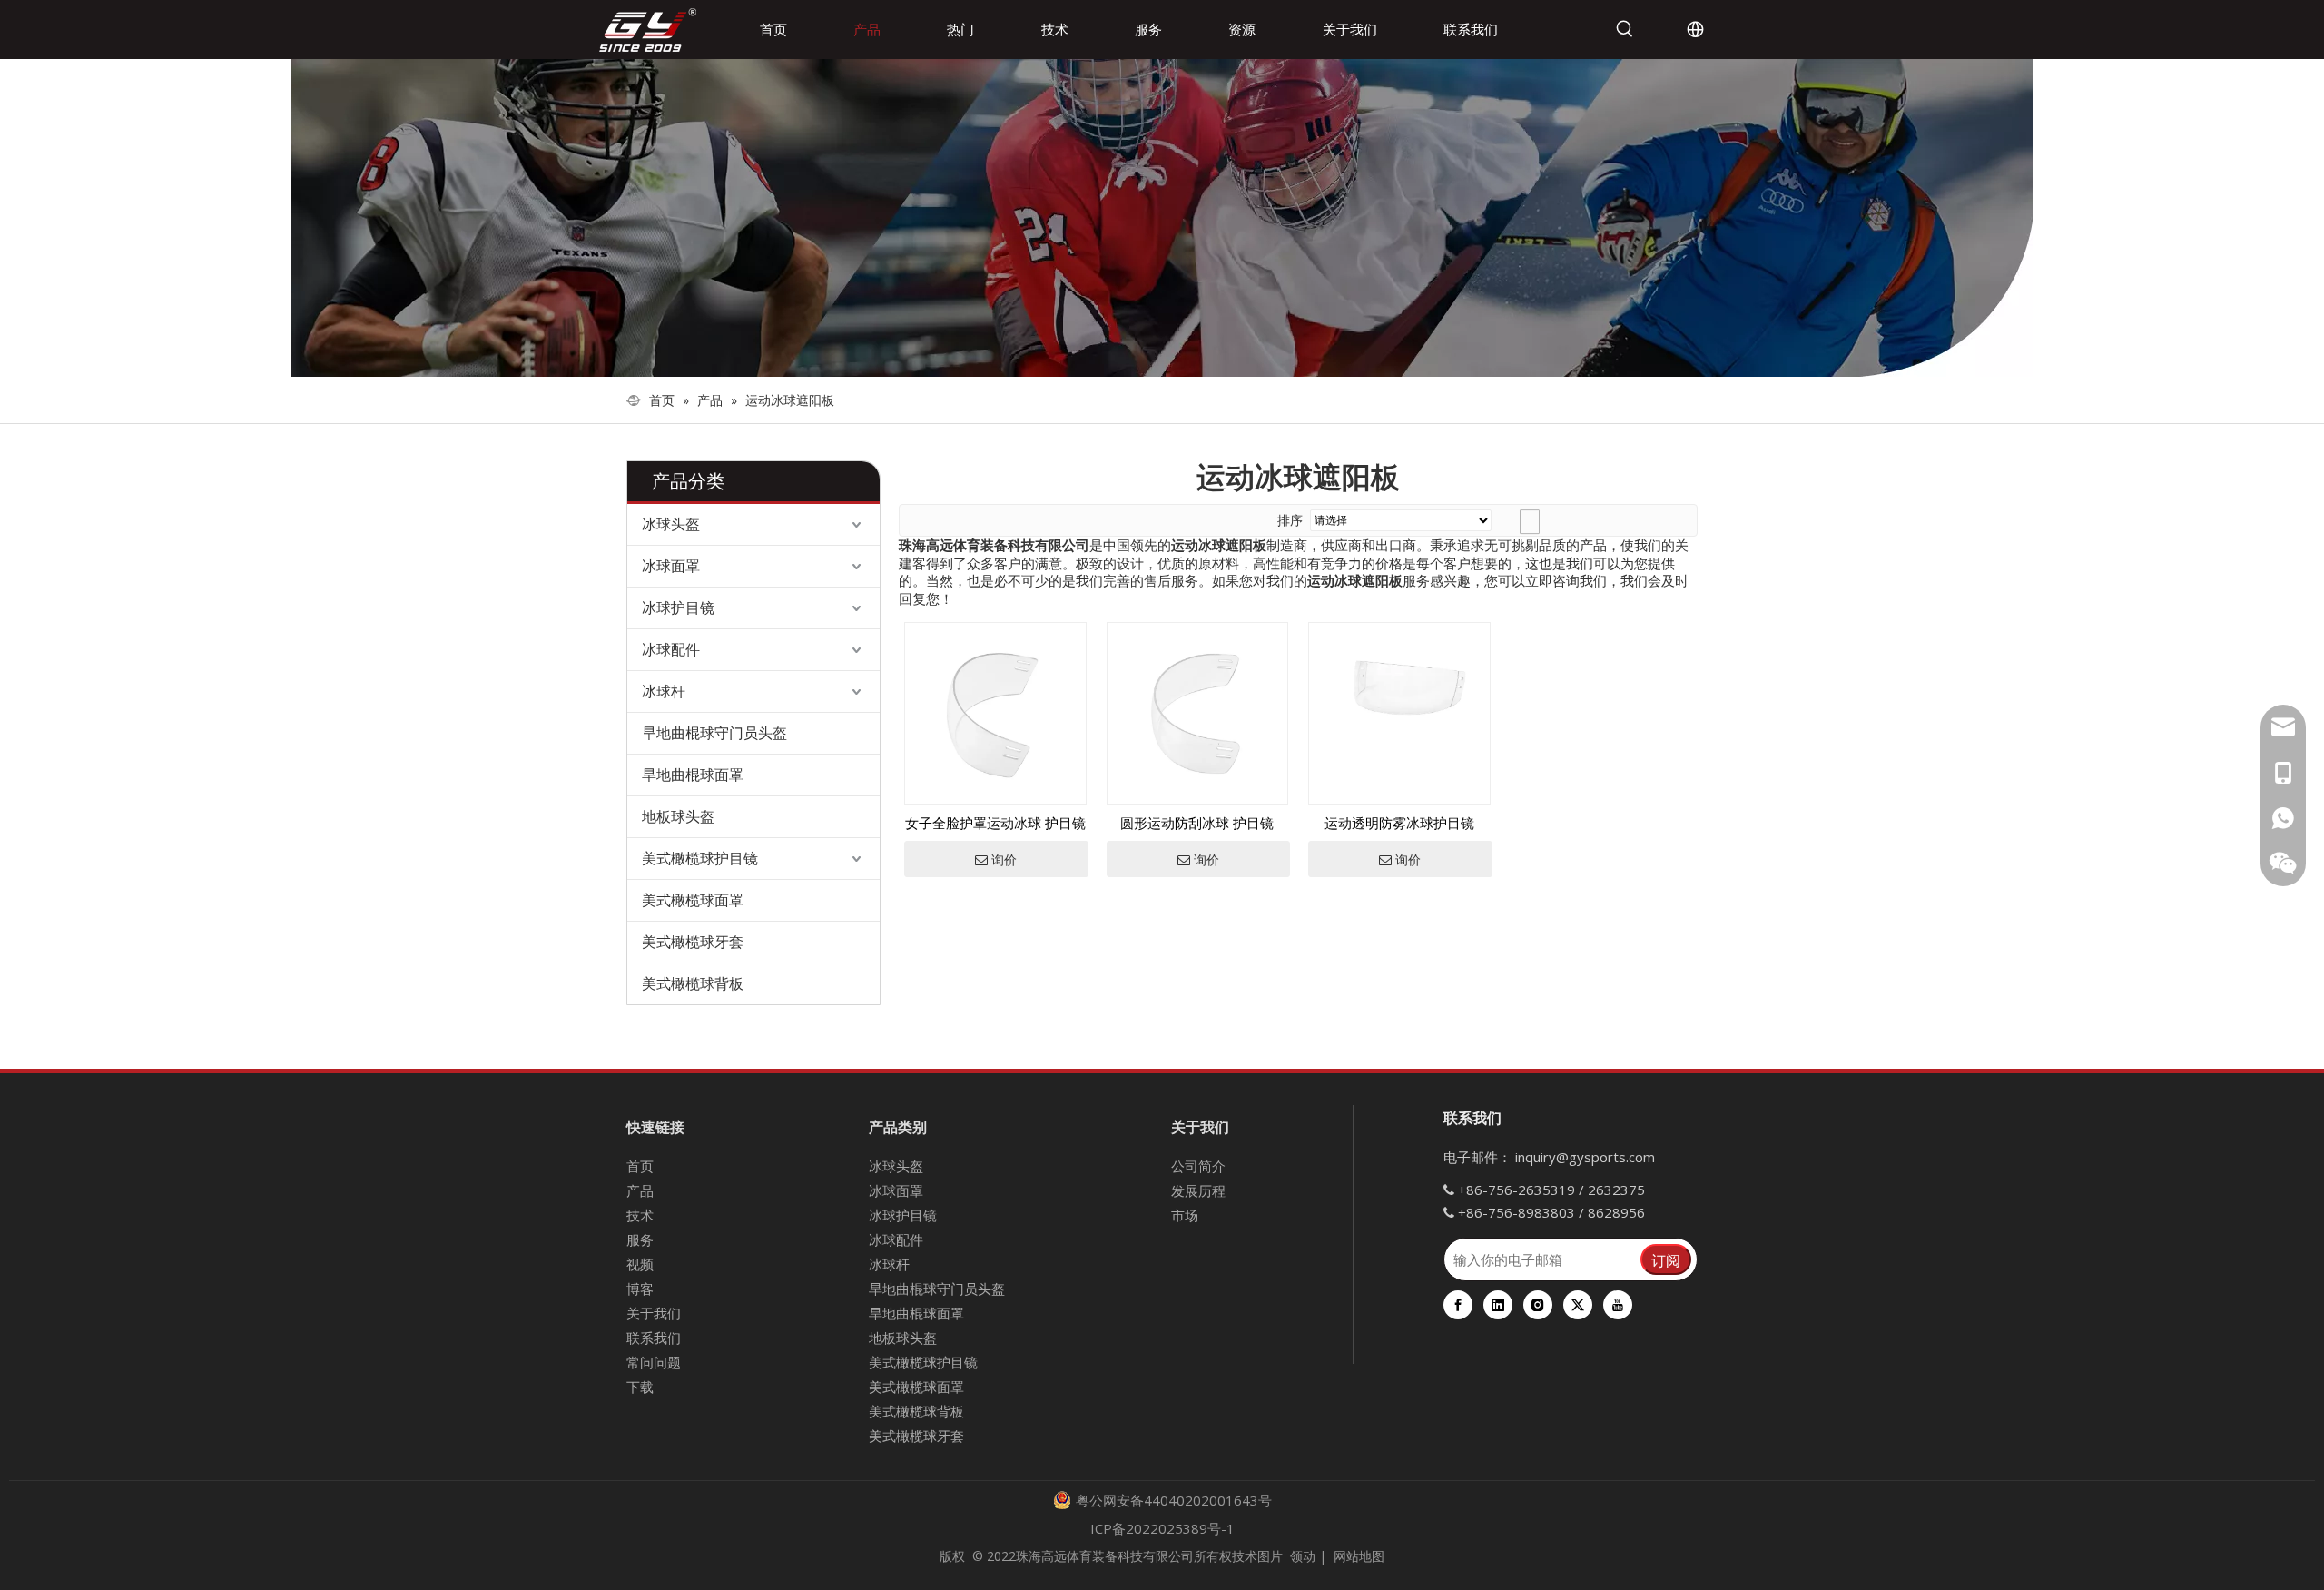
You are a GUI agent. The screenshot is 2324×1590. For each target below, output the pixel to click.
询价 (1004, 860)
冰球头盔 (671, 524)
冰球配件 (671, 649)
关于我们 (654, 1313)
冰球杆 (664, 691)
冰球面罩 (671, 566)
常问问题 (654, 1362)
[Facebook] (1458, 1305)
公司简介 (1198, 1166)
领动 (1303, 1556)
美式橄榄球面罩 (693, 900)
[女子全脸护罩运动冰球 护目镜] (995, 712)
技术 (640, 1215)
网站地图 (1359, 1556)
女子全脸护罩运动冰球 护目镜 (995, 823)
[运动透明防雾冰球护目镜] (1399, 682)
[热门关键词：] (1625, 29)
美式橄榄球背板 (693, 983)
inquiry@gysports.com (1585, 1157)
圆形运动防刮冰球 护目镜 (1197, 823)
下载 (640, 1387)
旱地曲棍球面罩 (693, 775)
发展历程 (1198, 1190)
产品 (640, 1190)
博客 (640, 1289)
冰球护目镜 (678, 607)
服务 (640, 1239)
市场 (1185, 1215)
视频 (640, 1264)
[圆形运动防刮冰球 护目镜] (1198, 712)
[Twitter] (1578, 1305)
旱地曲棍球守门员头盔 (714, 733)
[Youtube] (1618, 1305)
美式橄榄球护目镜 (700, 858)
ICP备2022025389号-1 (1162, 1528)
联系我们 (654, 1338)
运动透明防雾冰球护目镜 (1399, 823)
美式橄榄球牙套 (693, 942)
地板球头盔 (678, 816)
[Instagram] (1538, 1305)
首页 (640, 1166)
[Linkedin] (1498, 1305)
